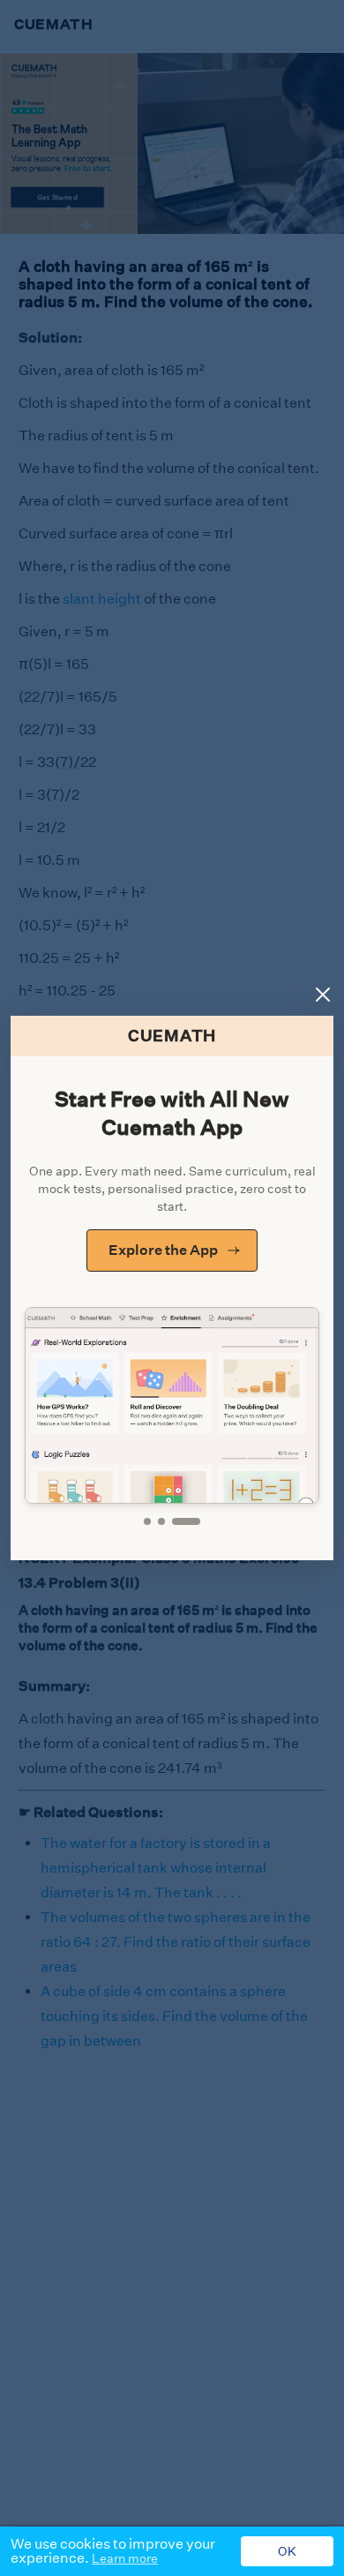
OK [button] (287, 2551)
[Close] (323, 995)
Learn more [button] (125, 2558)
